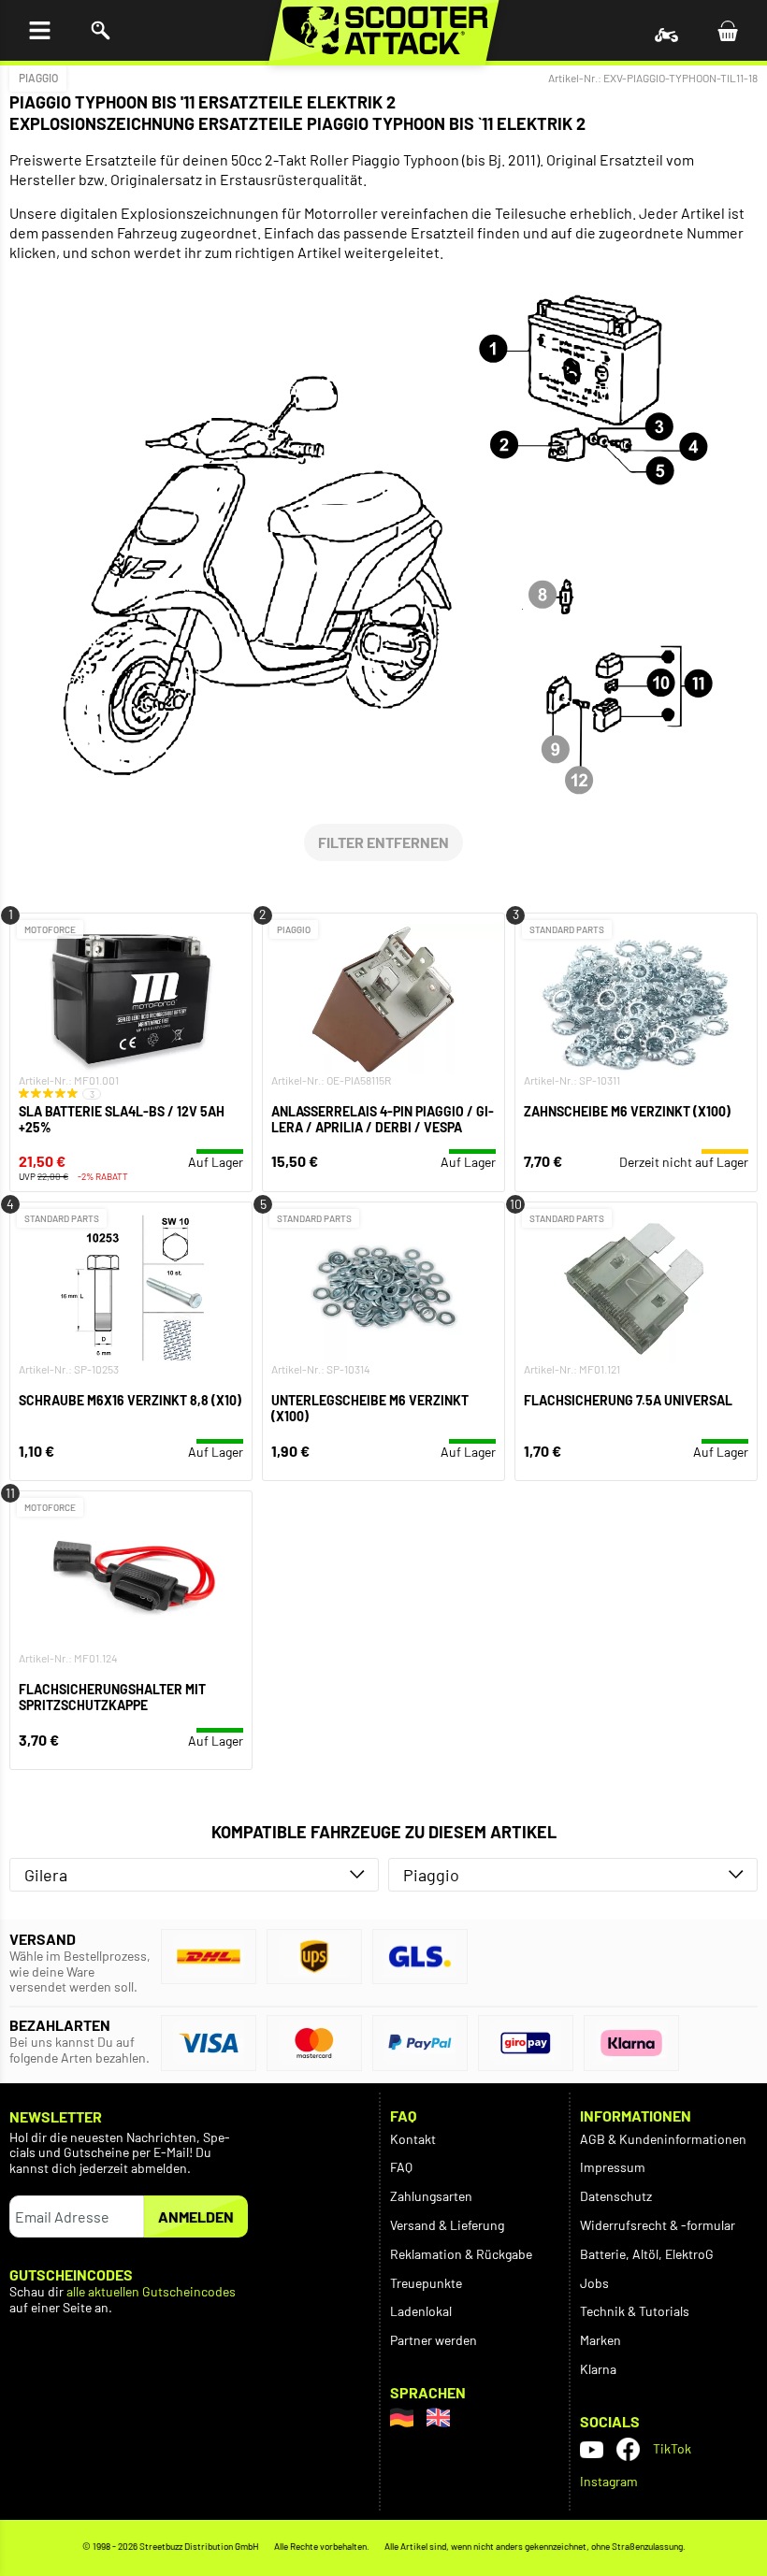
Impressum (613, 2167)
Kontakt (413, 2139)
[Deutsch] (402, 2418)
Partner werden (434, 2340)
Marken (601, 2340)
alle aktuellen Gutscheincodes (151, 2292)
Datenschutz (616, 2196)
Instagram (609, 2481)
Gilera (46, 1875)
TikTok (672, 2448)
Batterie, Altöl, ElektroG (647, 2254)
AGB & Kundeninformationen (663, 2139)
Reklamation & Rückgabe (461, 2254)
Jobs (594, 2283)
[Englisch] (438, 2418)
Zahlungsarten (431, 2196)
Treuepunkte (426, 2283)
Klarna (598, 2369)
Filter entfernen (383, 842)
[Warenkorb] (727, 30)
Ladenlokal (421, 2311)
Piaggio (38, 78)
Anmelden (196, 2216)
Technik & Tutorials (635, 2311)
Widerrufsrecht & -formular (658, 2225)
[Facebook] (628, 2449)
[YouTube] (592, 2449)
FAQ (401, 2167)
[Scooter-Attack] (384, 30)
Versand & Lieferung (447, 2225)
